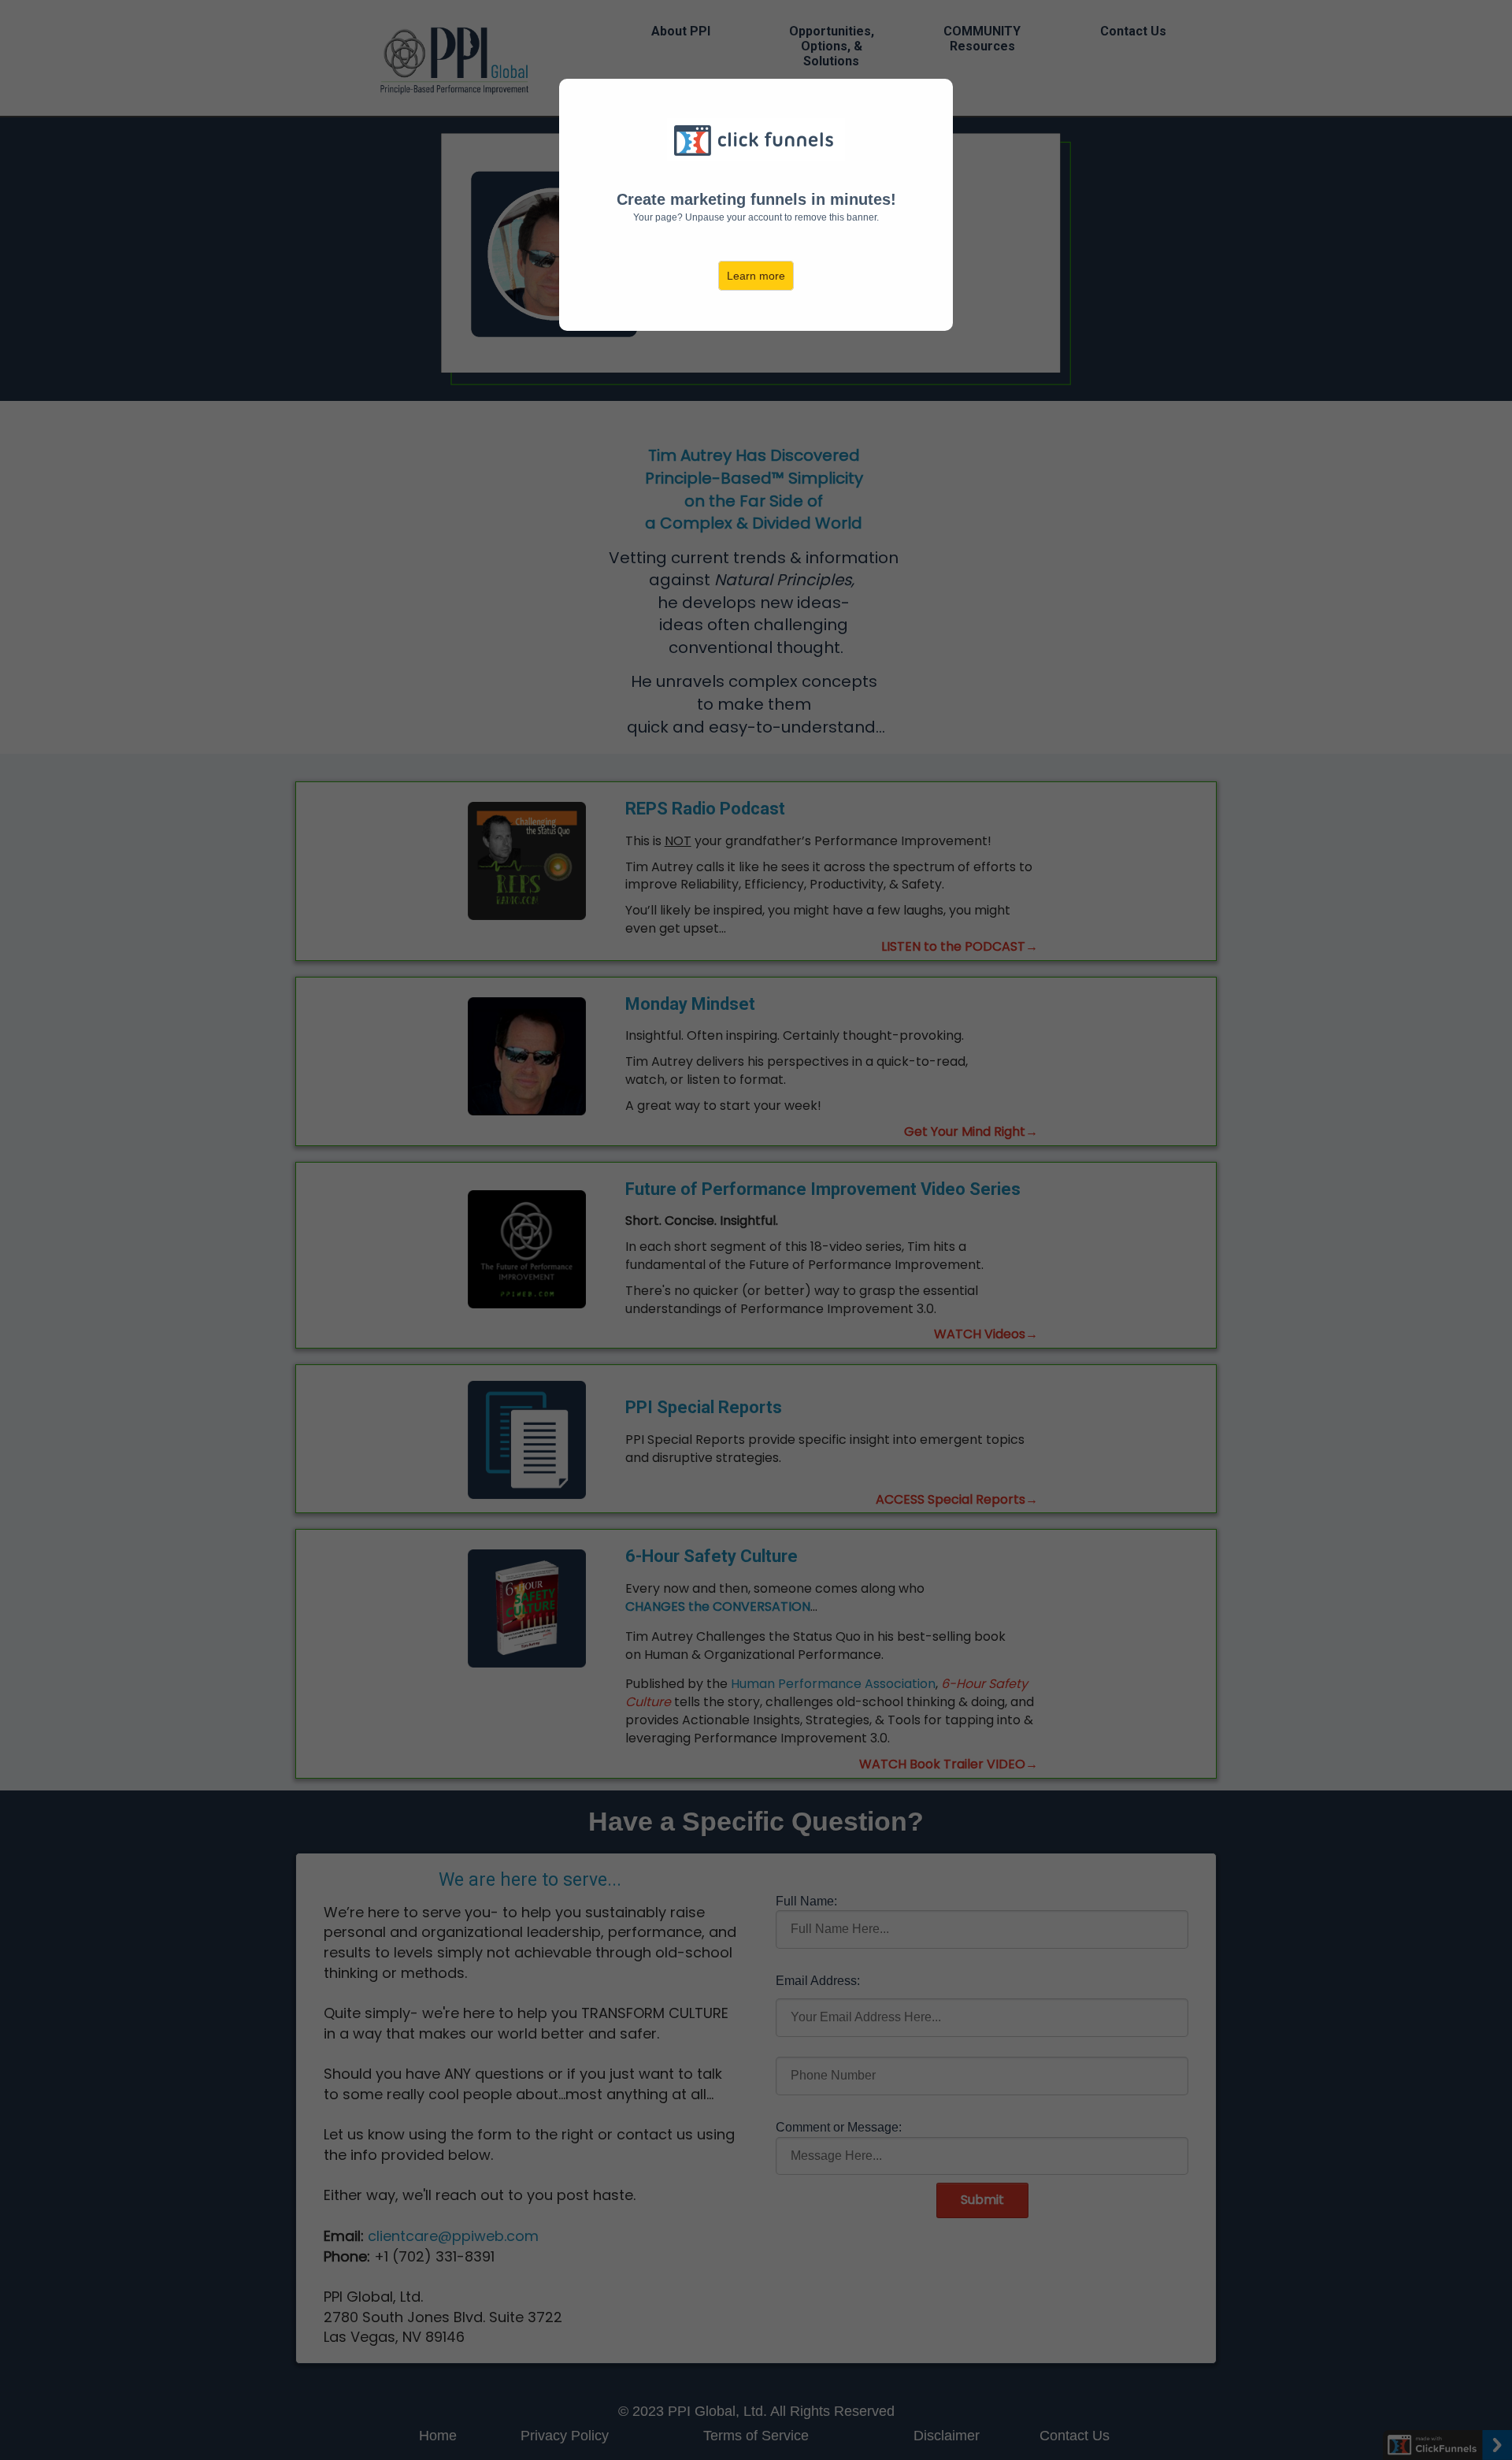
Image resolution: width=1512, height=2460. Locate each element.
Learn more (756, 276)
